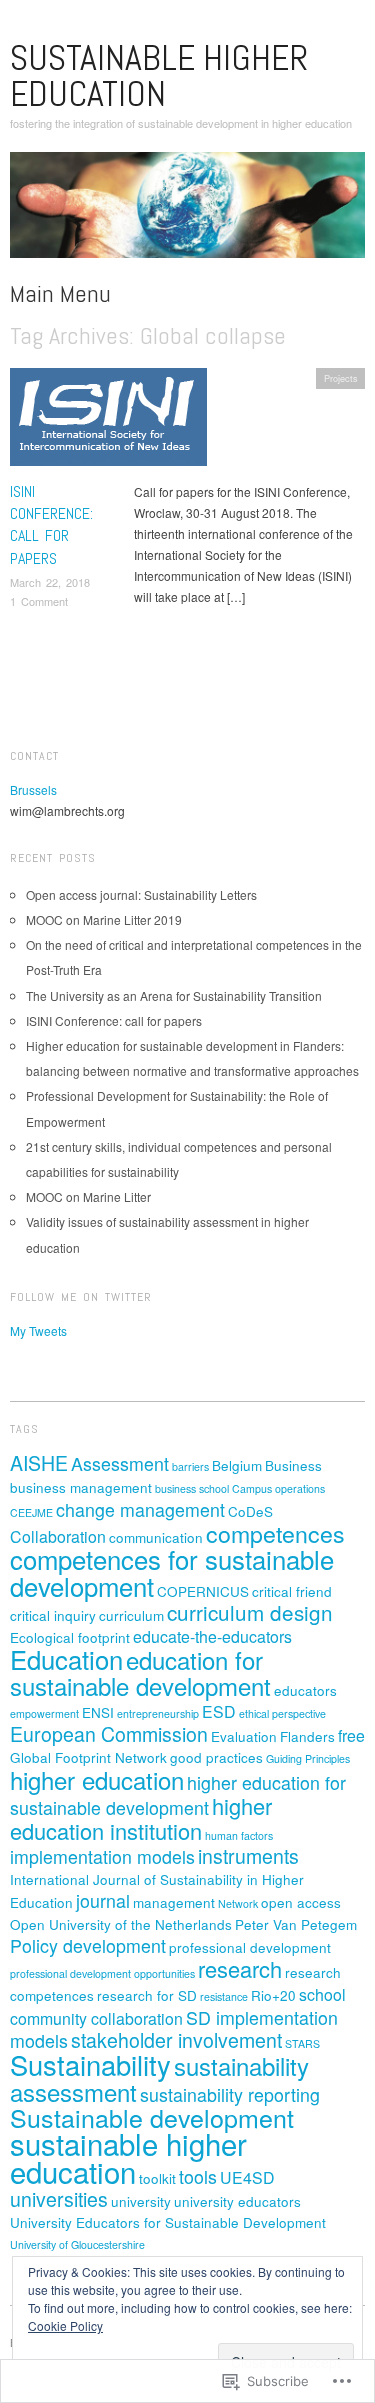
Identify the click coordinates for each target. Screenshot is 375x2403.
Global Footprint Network (88, 1757)
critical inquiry (53, 1615)
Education (66, 1658)
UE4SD (247, 2177)
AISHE (39, 1463)
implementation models (102, 1856)
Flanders (307, 1736)
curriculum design (250, 1612)
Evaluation (244, 1736)
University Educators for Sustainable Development (168, 2222)
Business (293, 1465)
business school (192, 1488)
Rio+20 (273, 1995)
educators (305, 1690)
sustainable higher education (159, 76)
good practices (216, 1757)
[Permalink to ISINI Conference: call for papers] (108, 421)
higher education (97, 1779)
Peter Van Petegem (296, 1924)
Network (238, 1903)
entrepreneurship (158, 1713)
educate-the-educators (212, 1636)
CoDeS (250, 1511)
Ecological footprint (70, 1637)
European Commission (109, 1734)
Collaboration (58, 1536)
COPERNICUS (203, 1591)
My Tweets (38, 1330)
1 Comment (39, 601)
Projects (341, 378)
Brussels (33, 789)
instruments (248, 1856)
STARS (302, 2043)
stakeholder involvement (176, 2040)
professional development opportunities (102, 1973)
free (351, 1735)
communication (156, 1537)
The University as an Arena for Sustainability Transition (174, 995)
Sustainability (90, 2064)
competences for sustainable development (172, 1572)
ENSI (98, 1712)
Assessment (120, 1463)
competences (275, 1533)
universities (59, 2199)
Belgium (237, 1465)
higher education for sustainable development (178, 1795)
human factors (239, 1835)
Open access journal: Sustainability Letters (141, 894)
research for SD (147, 1995)
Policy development (88, 1945)
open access (301, 1902)
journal (103, 1900)
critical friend (292, 1591)
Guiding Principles (308, 1758)
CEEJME (31, 1512)
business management (81, 1487)
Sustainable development (152, 2117)
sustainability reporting (230, 2094)
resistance (224, 1996)
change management (140, 1509)
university (141, 2201)
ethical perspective (282, 1713)
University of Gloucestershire (77, 2244)
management (174, 1902)
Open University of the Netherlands (121, 1924)
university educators (237, 2201)
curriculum (131, 1615)
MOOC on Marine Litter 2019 (104, 919)
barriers (190, 1466)
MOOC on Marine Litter (88, 1196)
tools (198, 2176)
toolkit (157, 2178)
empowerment (44, 1713)
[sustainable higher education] (187, 212)
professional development (250, 1947)
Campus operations (278, 1488)
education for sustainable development (140, 1672)
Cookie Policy (65, 2325)
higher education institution (141, 1818)
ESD (219, 1711)
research (240, 1968)
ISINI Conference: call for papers (51, 525)
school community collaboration (178, 2006)
